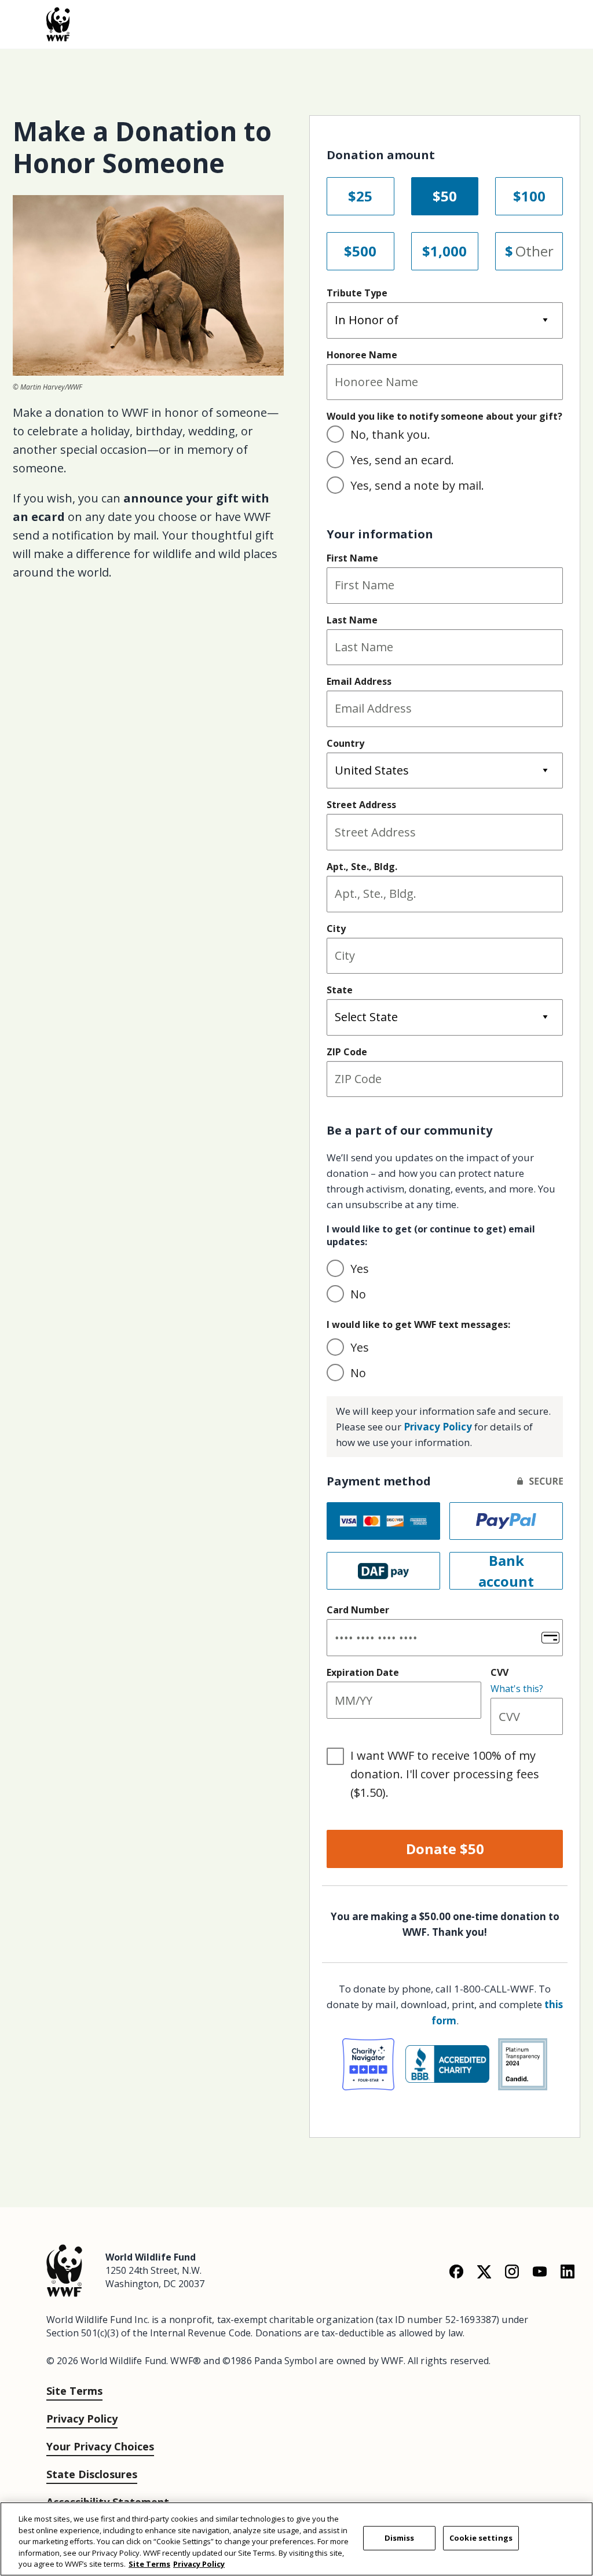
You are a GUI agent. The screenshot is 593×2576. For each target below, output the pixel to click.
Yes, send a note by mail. (417, 485)
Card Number (358, 1610)
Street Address (361, 805)
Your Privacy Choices (100, 2446)
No (358, 1294)
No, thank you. (390, 434)
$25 (360, 196)
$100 (529, 196)
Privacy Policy (438, 1427)
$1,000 (444, 251)
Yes (360, 1269)
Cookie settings (481, 2538)
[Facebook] (456, 2271)
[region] (296, 2539)
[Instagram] (512, 2271)
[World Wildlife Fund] (64, 2269)
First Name (352, 558)
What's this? (517, 1689)
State (340, 990)
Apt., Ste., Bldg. (362, 867)
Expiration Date (363, 1672)
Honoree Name (362, 355)
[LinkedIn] (568, 2271)
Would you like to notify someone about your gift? (444, 416)
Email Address (359, 681)
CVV (499, 1672)
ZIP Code (347, 1052)
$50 (445, 196)
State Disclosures (92, 2474)
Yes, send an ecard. (402, 460)
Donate (445, 1849)
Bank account (506, 1571)
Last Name (352, 620)
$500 (360, 251)
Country (345, 743)
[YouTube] (540, 2271)
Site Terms (74, 2391)
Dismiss (400, 2538)
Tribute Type (357, 293)
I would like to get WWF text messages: (418, 1324)
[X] (484, 2271)
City (336, 929)
